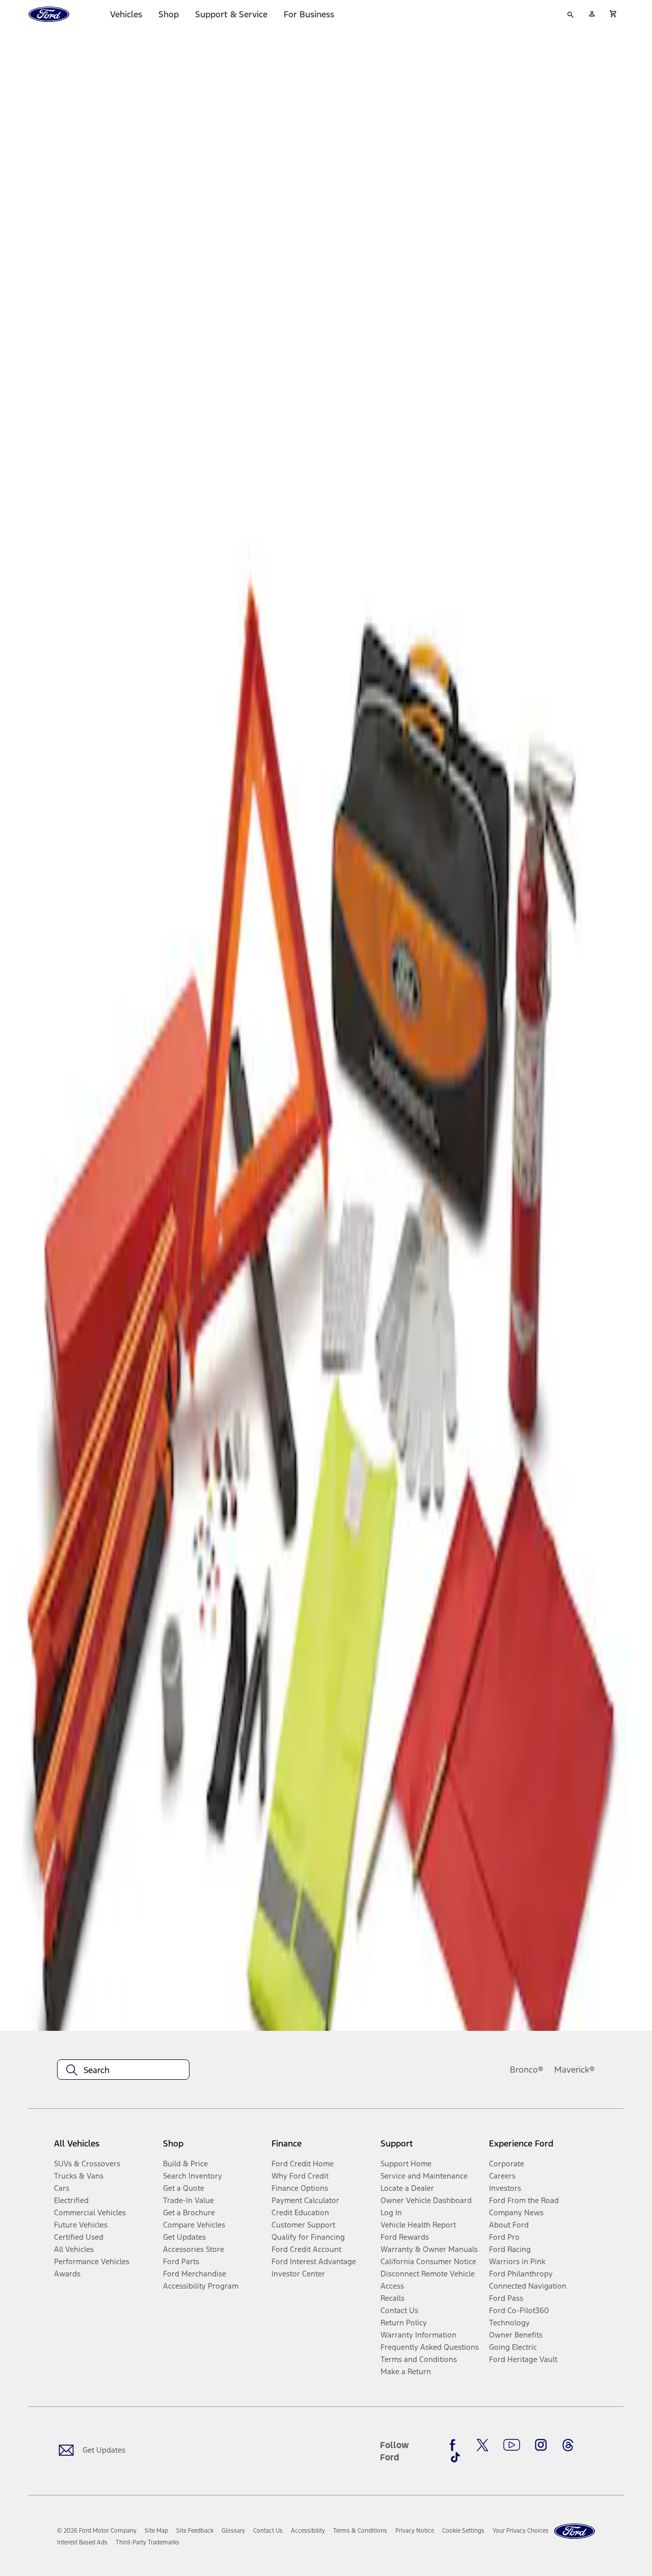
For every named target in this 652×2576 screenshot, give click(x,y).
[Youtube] (512, 2445)
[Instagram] (541, 2445)
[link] (156, 2531)
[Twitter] (482, 2445)
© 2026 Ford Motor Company (97, 2531)
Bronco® (527, 2070)
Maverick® (575, 2070)
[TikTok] (455, 2457)
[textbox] (123, 2070)
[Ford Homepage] (575, 2531)
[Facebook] (455, 2445)
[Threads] (568, 2445)
